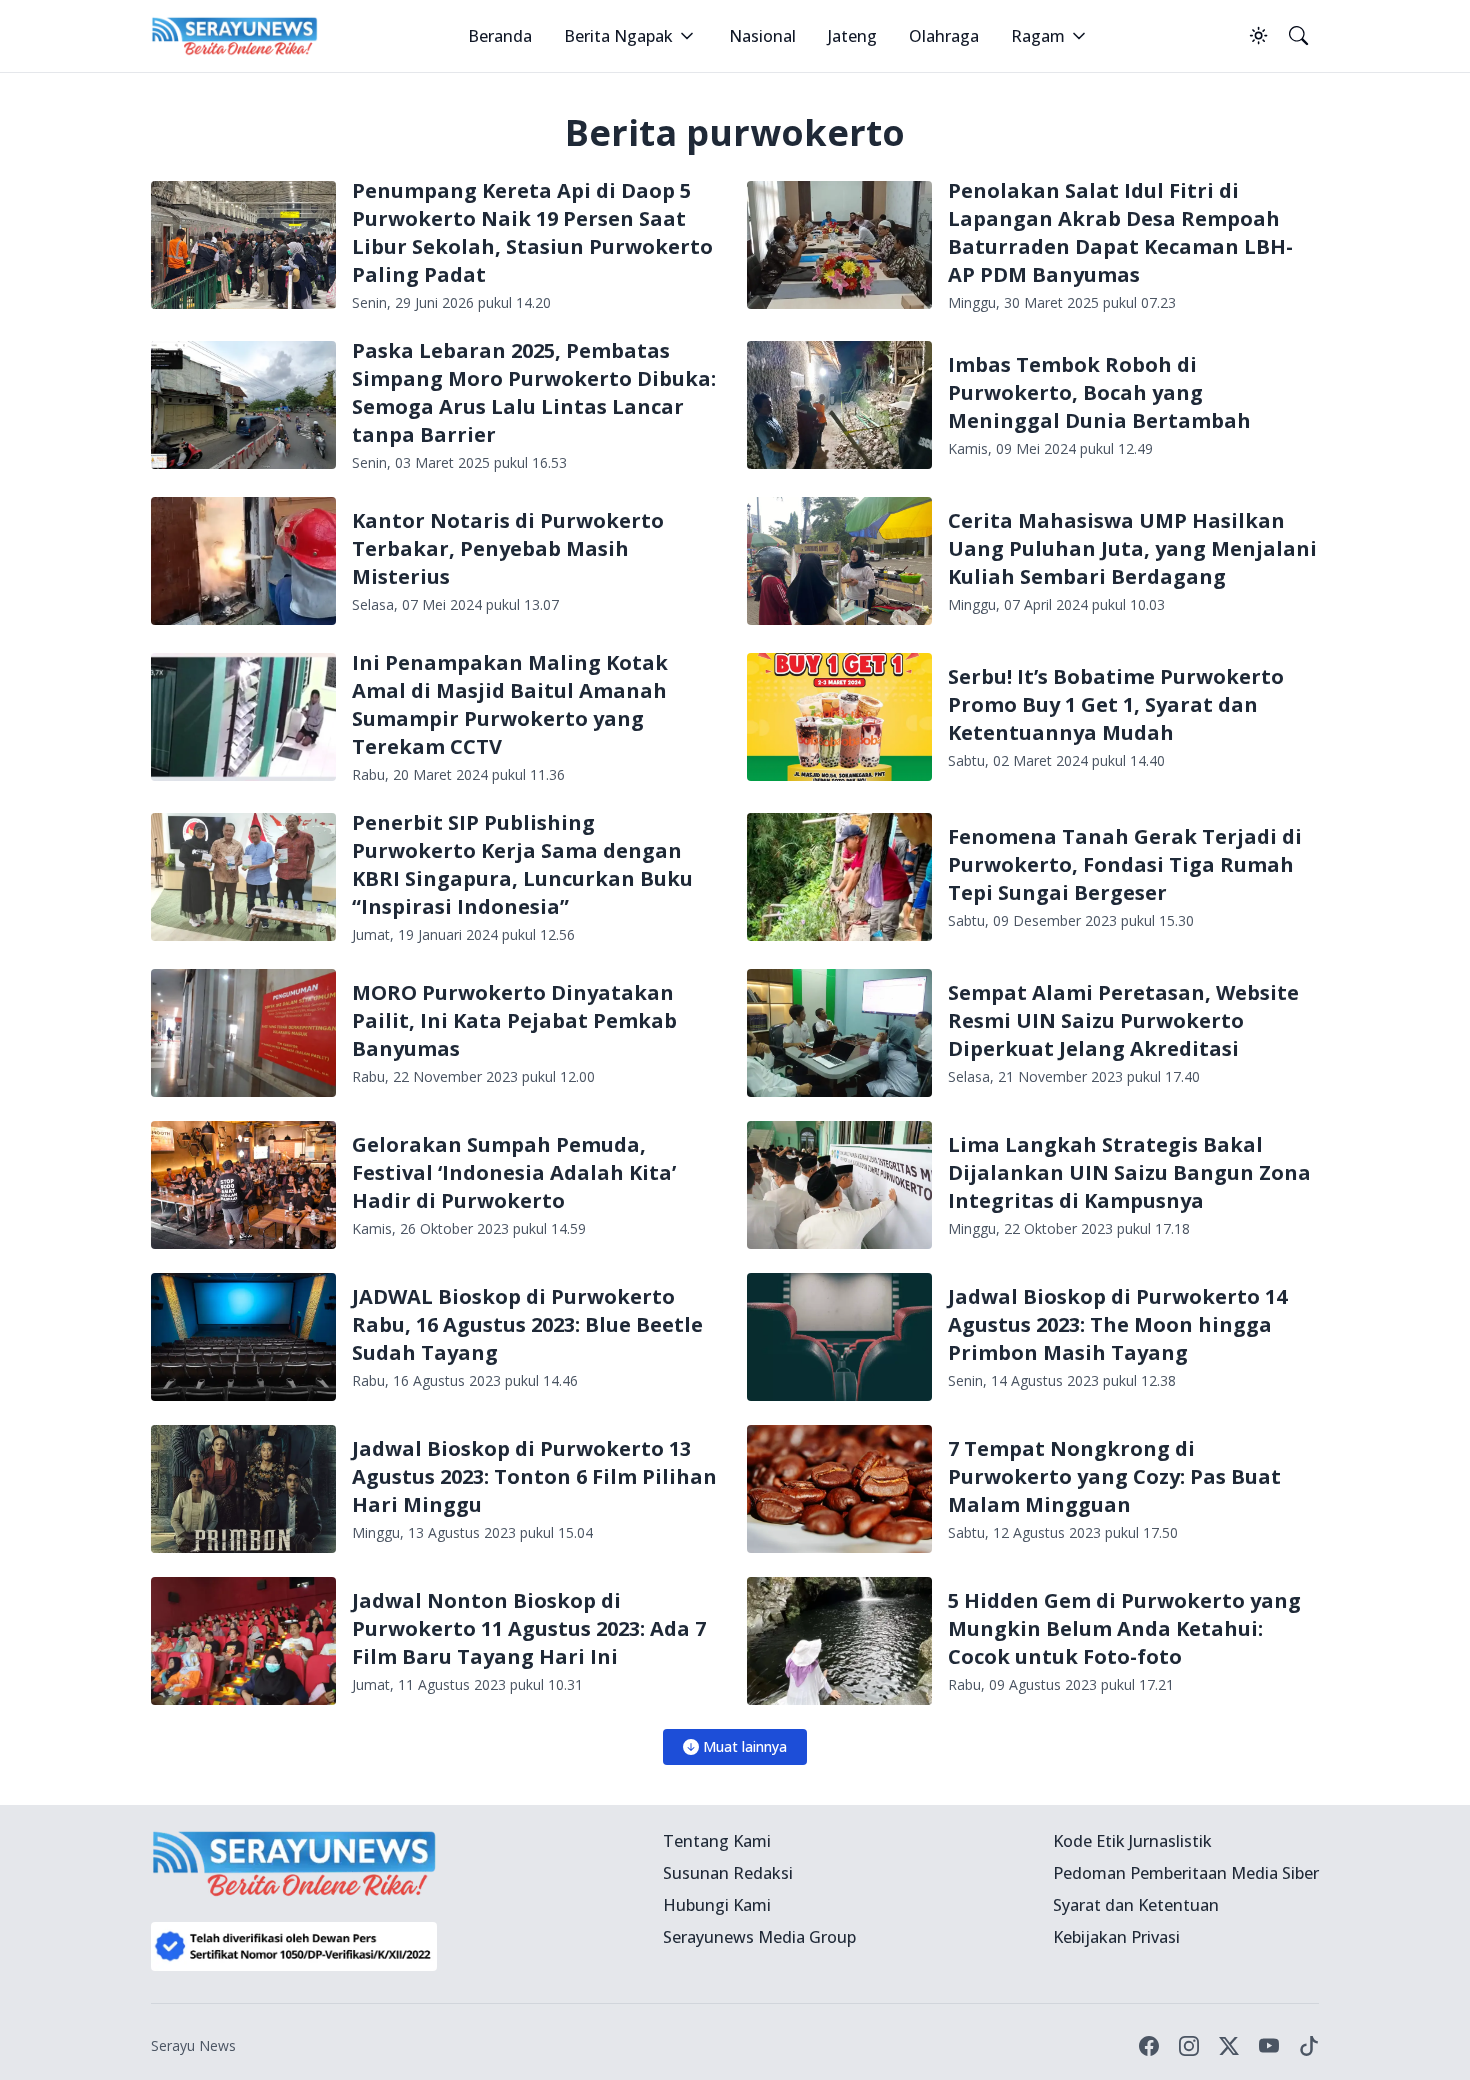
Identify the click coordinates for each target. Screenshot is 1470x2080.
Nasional (762, 36)
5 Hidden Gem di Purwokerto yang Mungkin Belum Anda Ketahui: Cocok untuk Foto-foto (1124, 1628)
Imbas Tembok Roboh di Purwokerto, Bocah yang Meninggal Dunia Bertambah (1099, 392)
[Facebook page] (1149, 2046)
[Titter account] (1229, 2046)
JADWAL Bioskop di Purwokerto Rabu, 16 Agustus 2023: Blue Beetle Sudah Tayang (527, 1324)
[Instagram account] (1189, 2046)
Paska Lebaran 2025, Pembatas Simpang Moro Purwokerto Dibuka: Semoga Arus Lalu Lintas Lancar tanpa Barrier (534, 392)
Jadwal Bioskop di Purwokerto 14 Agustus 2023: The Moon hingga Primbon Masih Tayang (1117, 1324)
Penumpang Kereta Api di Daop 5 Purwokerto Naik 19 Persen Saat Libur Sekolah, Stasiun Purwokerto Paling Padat (532, 232)
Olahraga (944, 36)
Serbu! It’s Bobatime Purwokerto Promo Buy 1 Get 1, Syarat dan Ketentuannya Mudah (1116, 704)
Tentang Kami (717, 1841)
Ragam (1038, 36)
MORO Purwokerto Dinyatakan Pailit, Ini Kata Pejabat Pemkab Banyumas (514, 1020)
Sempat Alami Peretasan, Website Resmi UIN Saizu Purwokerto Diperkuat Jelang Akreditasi (1123, 1020)
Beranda (500, 36)
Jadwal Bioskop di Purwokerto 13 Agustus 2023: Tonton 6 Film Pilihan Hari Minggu (534, 1476)
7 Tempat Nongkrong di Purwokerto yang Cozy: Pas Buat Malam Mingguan (1114, 1476)
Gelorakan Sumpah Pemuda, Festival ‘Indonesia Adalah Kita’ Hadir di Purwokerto (514, 1172)
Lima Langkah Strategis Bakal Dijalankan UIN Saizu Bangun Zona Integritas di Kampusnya (1129, 1172)
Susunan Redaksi (728, 1873)
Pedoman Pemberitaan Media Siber (1186, 1873)
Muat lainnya (745, 1746)
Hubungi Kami (717, 1905)
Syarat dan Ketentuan (1136, 1905)
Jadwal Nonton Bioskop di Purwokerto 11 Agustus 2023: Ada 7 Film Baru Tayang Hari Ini (529, 1628)
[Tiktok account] (1309, 2046)
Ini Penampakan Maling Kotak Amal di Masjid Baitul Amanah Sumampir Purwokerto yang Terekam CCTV (510, 704)
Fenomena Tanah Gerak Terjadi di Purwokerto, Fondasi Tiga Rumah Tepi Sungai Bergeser (1125, 864)
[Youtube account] (1269, 2046)
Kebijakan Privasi (1116, 1937)
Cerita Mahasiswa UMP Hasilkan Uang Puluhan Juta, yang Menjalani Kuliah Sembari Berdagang (1132, 548)
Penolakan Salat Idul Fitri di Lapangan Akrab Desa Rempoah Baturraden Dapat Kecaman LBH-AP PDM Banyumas (1120, 232)
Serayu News (193, 2045)
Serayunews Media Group (759, 1937)
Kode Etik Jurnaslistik (1132, 1841)
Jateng (852, 36)
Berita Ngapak (618, 36)
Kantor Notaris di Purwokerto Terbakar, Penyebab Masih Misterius (508, 548)
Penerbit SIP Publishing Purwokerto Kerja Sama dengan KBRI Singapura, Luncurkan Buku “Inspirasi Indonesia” (522, 864)
